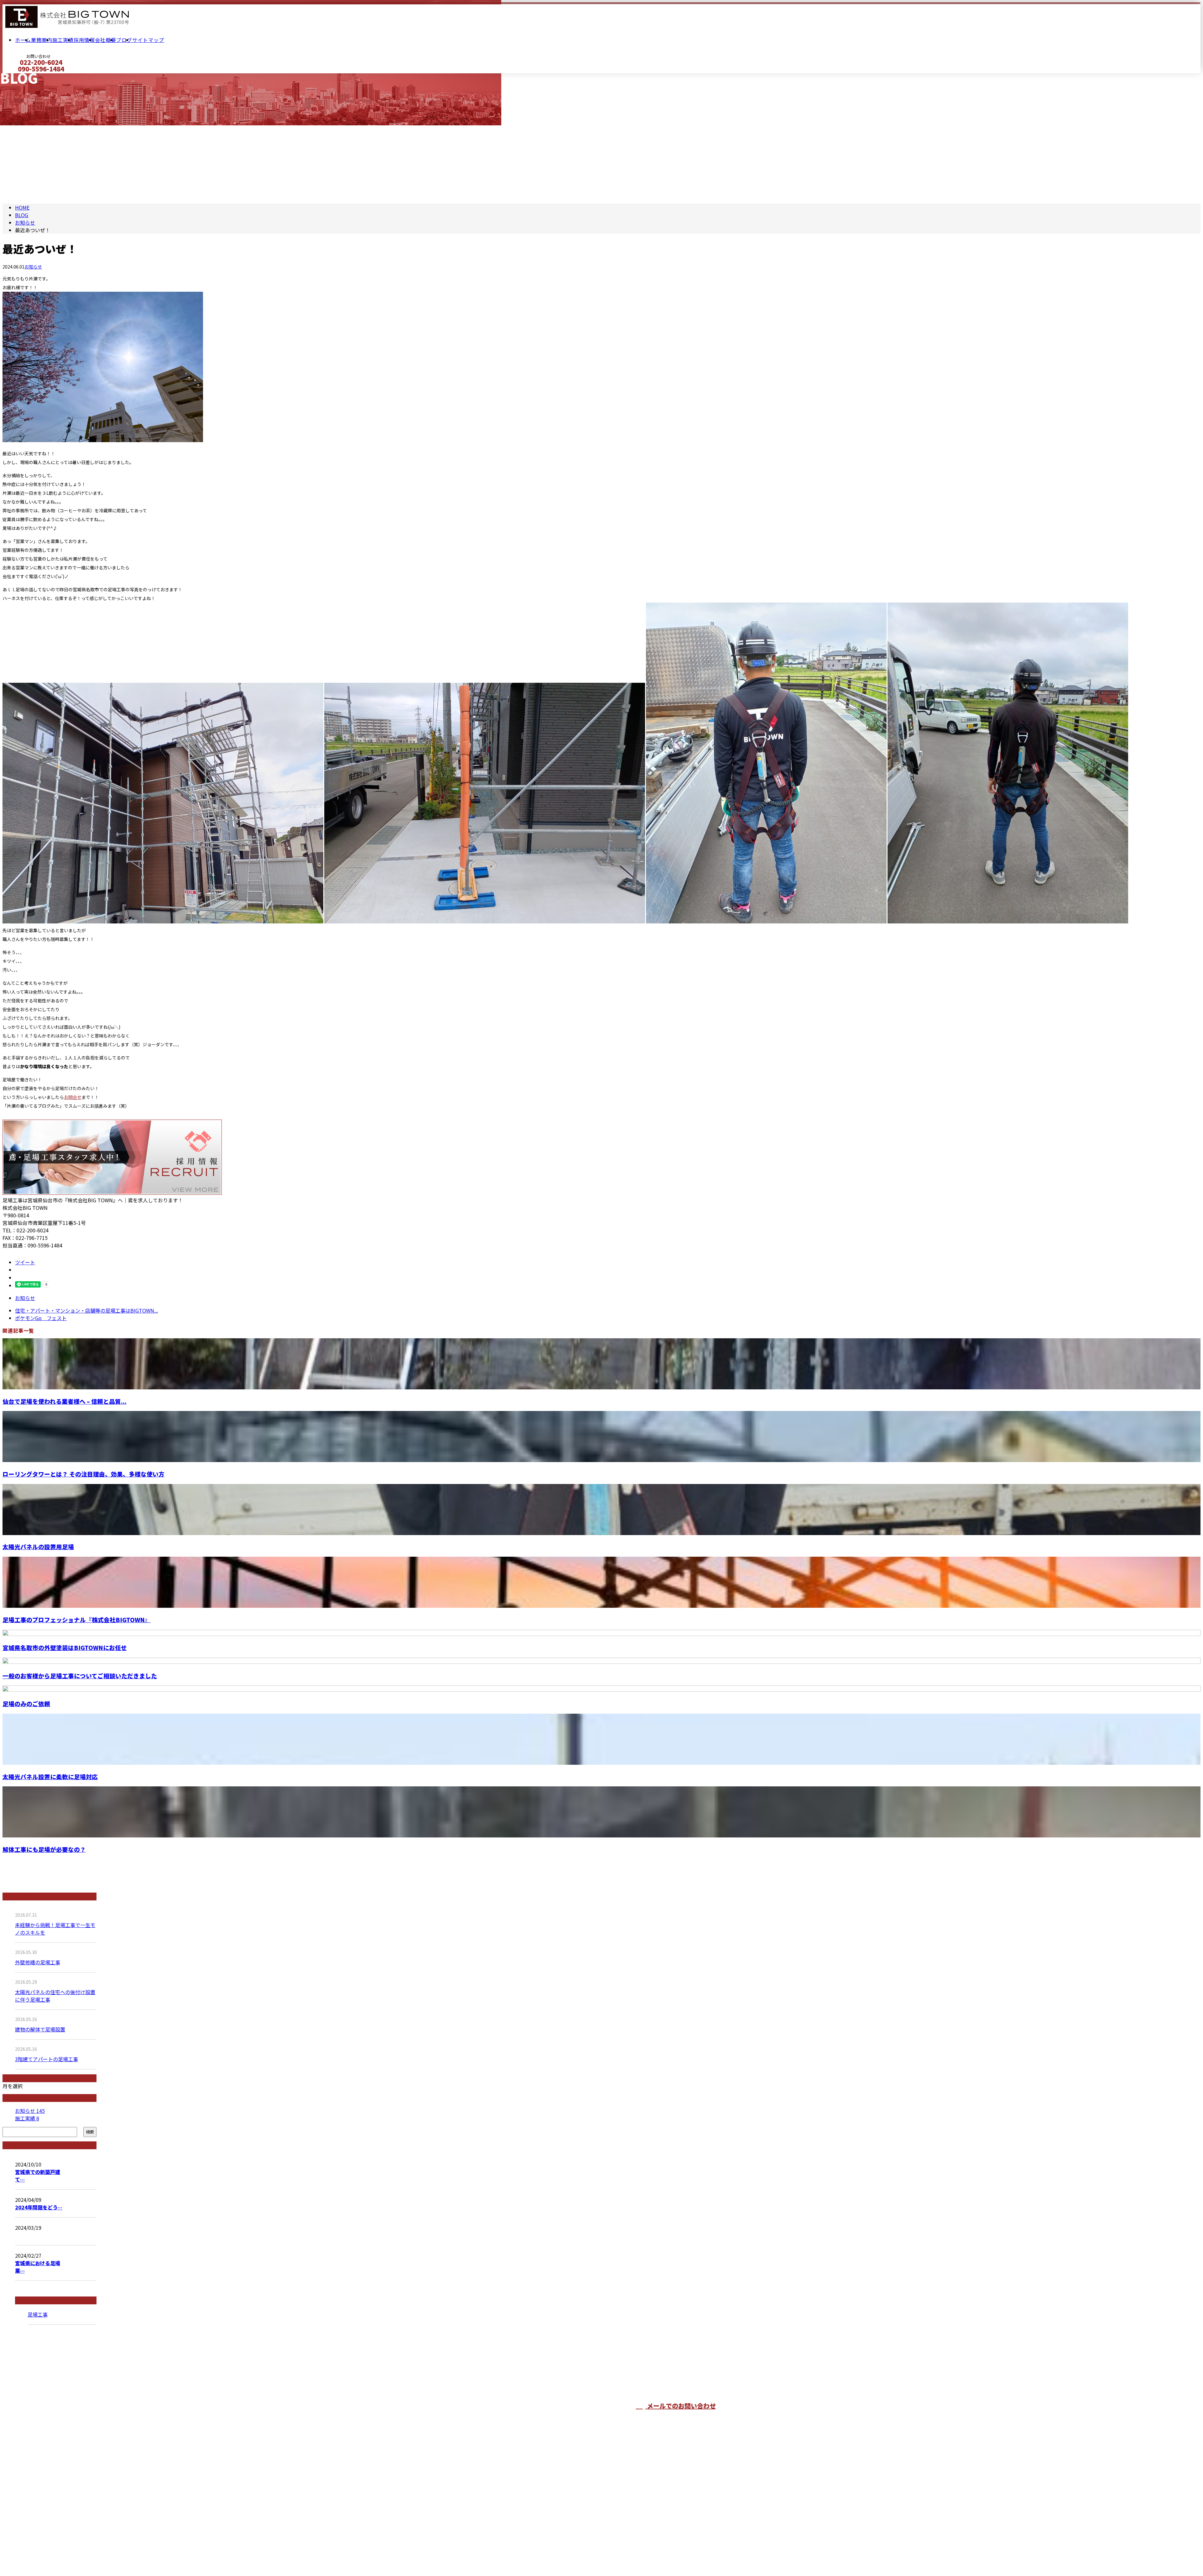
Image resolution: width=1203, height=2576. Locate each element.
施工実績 (63, 40)
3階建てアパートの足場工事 (47, 2059)
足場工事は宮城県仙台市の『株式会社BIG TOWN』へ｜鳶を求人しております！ (512, 2555)
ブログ (124, 40)
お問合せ (73, 1097)
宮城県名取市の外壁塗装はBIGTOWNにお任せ (65, 1647)
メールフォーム (24, 77)
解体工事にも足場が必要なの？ (44, 1849)
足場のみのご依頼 (26, 1703)
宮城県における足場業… (38, 2267)
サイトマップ (148, 40)
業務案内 (42, 40)
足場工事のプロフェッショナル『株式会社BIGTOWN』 (77, 1620)
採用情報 (84, 40)
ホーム (23, 40)
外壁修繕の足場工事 (38, 1962)
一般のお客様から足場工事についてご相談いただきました (80, 1676)
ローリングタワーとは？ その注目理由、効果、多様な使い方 (83, 1474)
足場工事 (38, 2314)
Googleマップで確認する (452, 2530)
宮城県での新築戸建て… (38, 2176)
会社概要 (106, 40)
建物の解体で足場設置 (40, 2029)
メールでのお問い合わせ (681, 2406)
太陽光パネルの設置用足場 (38, 1547)
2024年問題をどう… (39, 2207)
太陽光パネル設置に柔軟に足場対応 (50, 1777)
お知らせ (33, 267)
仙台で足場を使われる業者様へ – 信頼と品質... (65, 1401)
